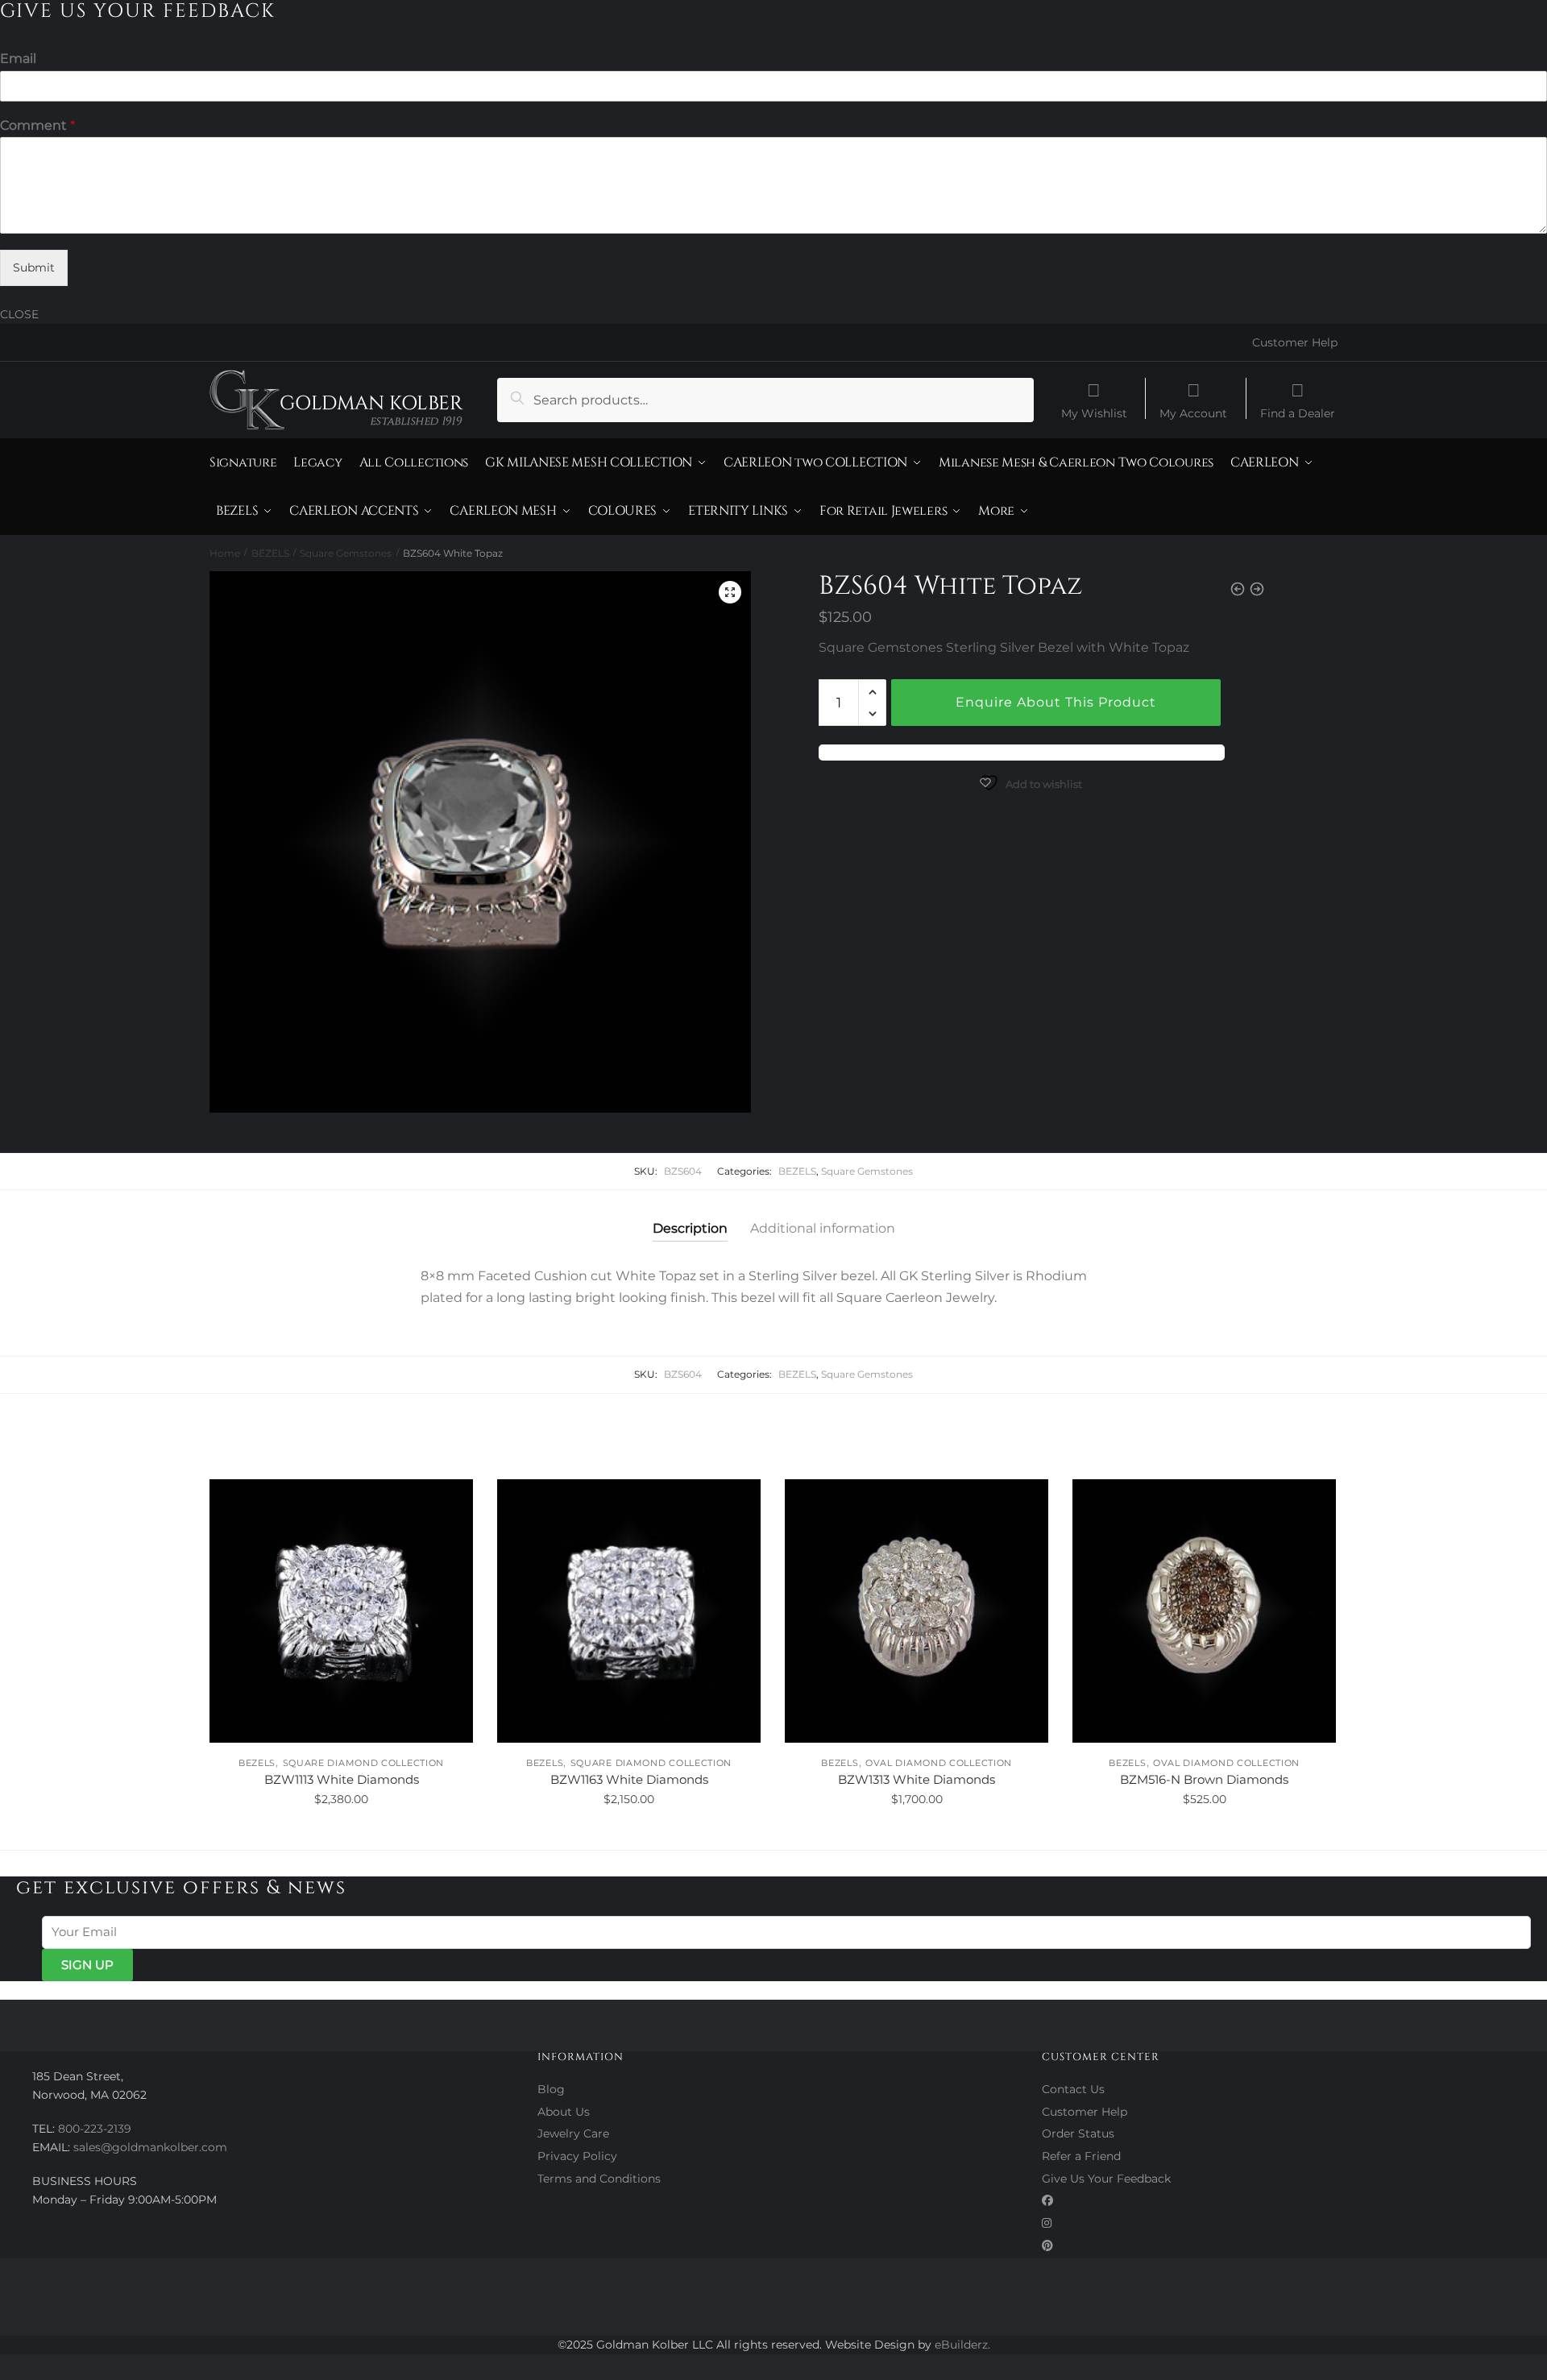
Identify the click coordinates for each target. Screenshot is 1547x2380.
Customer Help (1295, 342)
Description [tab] (690, 1228)
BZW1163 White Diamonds (629, 1779)
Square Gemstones (346, 553)
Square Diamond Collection (364, 1763)
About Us (564, 2112)
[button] (730, 592)
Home (225, 553)
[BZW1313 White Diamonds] (917, 1611)
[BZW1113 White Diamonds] (341, 1611)
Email (18, 58)
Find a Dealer (1298, 413)
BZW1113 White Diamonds (342, 1779)
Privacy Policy (577, 2156)
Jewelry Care (573, 2133)
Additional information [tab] (823, 1228)
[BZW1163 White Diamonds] (629, 1611)
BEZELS (270, 553)
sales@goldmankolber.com (150, 2147)
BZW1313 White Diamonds (917, 1779)
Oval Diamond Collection (939, 1763)
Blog (551, 2089)
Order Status (1078, 2133)
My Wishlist (1094, 413)
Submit (34, 267)
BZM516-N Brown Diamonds (1204, 1779)
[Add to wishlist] (453, 1499)
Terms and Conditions (599, 2179)
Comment (37, 125)
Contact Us (1073, 2089)
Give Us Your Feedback (1106, 2179)
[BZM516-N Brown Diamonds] (1204, 1611)
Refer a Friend (1081, 2156)
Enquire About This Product (1056, 702)
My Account (1193, 413)
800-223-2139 (95, 2129)
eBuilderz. (962, 2345)
